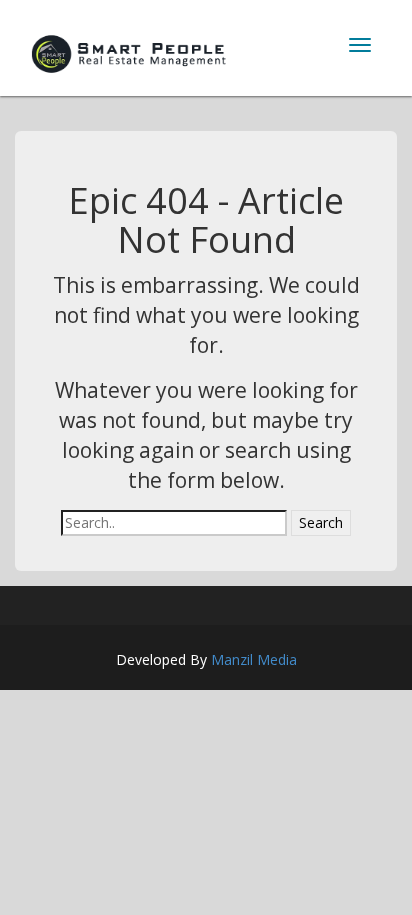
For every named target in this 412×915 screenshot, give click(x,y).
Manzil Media (254, 659)
